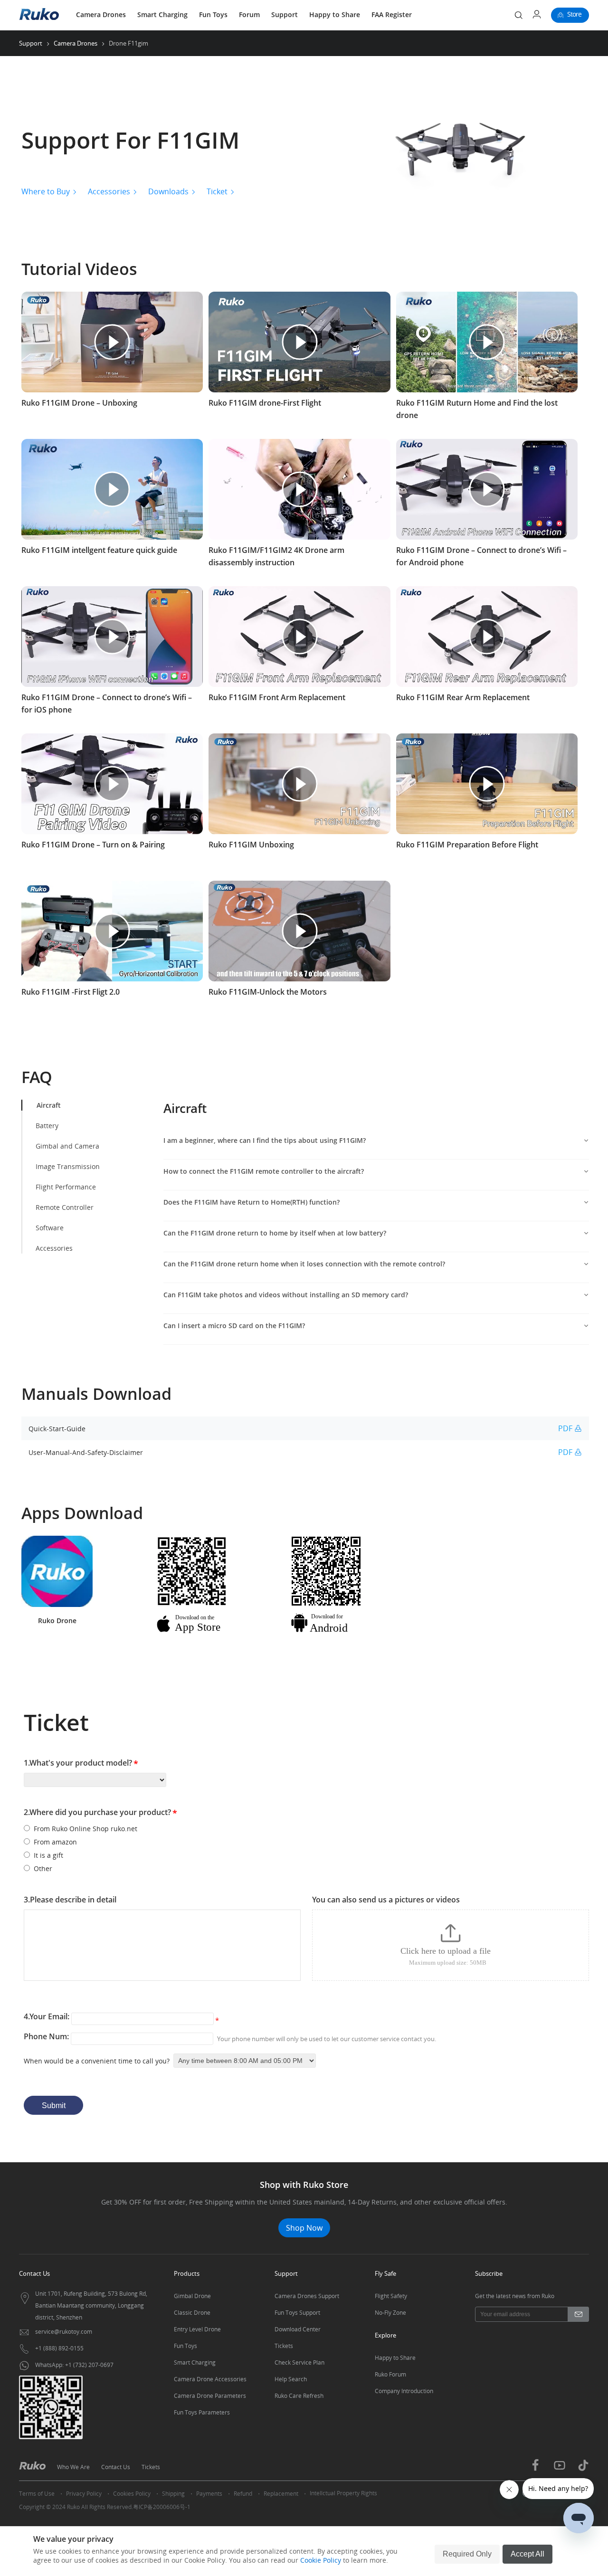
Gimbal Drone (192, 2296)
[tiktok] (583, 2469)
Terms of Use (37, 2494)
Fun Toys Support (297, 2313)
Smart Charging (162, 14)
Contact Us (116, 2467)
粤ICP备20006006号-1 (162, 2507)
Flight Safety (391, 2296)
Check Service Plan (299, 2362)
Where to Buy (46, 191)
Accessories (109, 191)
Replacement (281, 2494)
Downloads (168, 191)
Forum (249, 14)
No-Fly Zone (390, 2313)
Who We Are (73, 2467)
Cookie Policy (321, 2560)
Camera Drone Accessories (210, 2379)
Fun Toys (213, 14)
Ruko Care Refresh (299, 2396)
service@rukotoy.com (64, 2332)
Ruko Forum (390, 2374)
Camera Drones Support (307, 2296)
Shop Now (304, 2228)
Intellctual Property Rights (343, 2493)
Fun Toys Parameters (202, 2412)
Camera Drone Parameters (210, 2396)
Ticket (217, 191)
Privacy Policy (84, 2494)
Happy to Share (335, 14)
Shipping (173, 2494)
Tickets (284, 2346)
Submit (54, 2105)
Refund (243, 2494)
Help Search (291, 2379)
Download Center (298, 2329)
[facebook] (535, 2469)
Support (285, 14)
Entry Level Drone (197, 2329)
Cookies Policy (132, 2494)
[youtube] (560, 2470)
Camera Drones (101, 14)
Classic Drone (192, 2313)
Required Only (467, 2554)
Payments (209, 2494)
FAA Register (392, 14)
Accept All (527, 2554)
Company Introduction (404, 2391)
